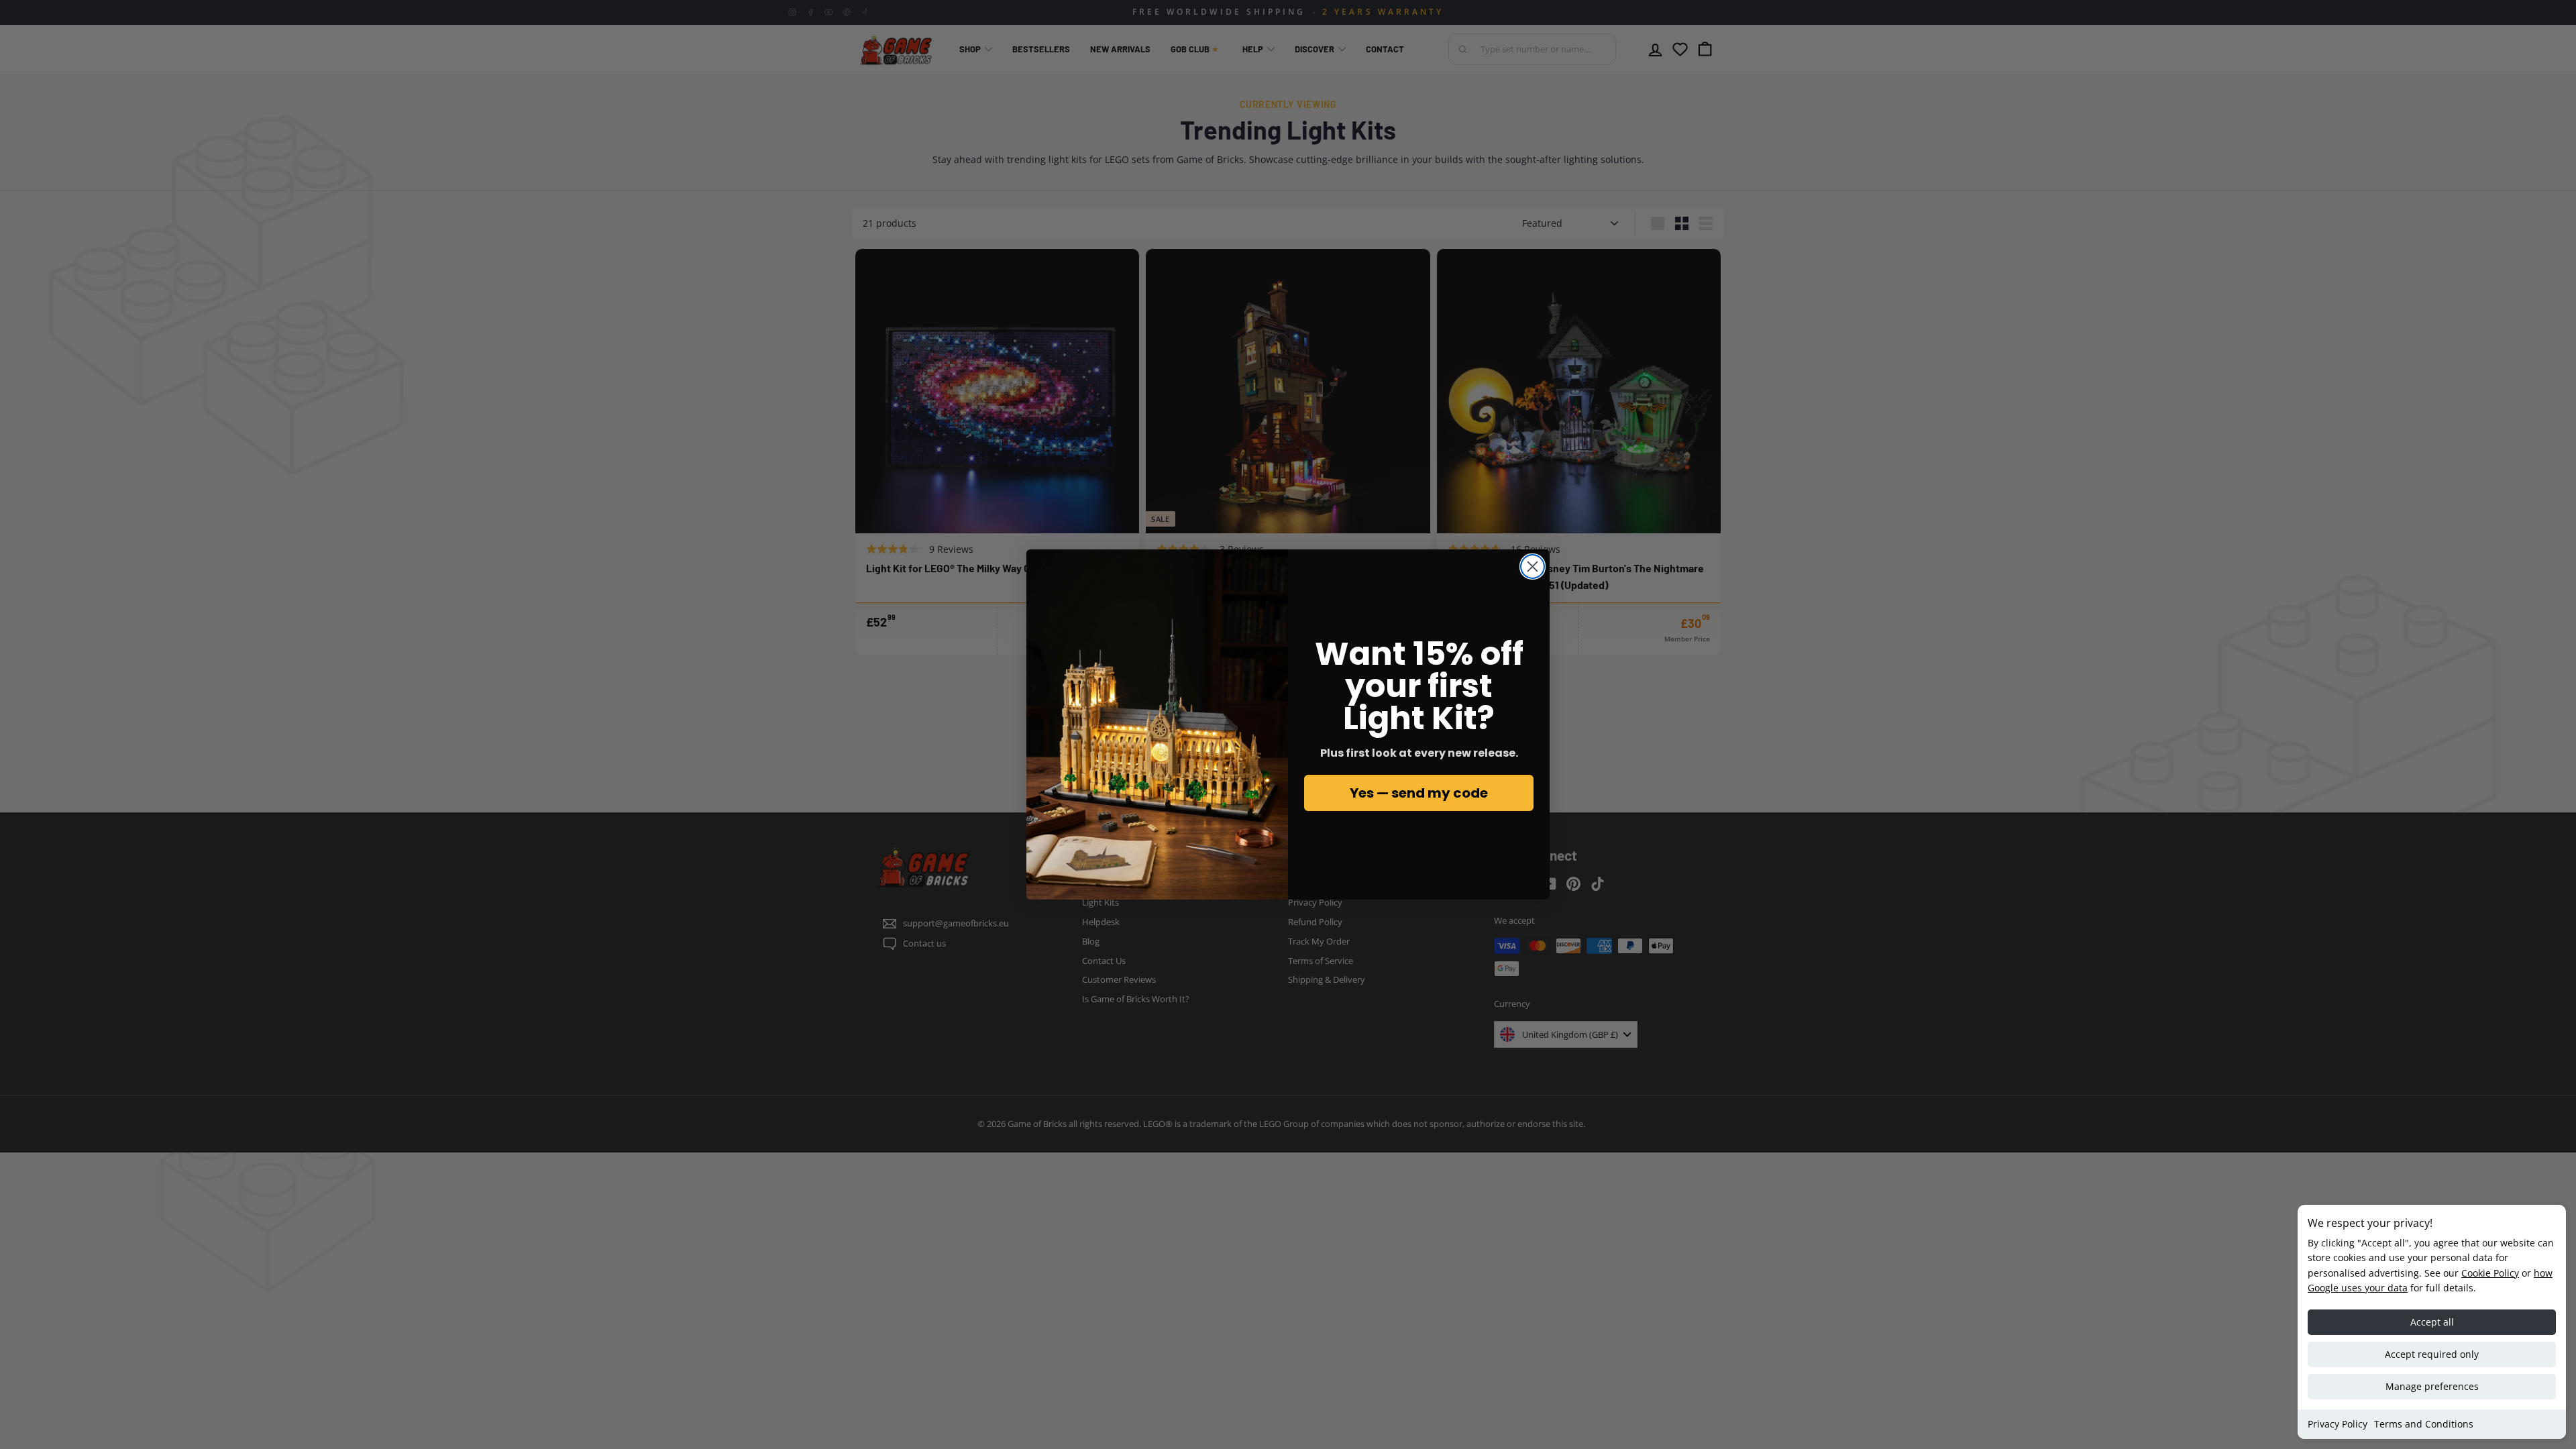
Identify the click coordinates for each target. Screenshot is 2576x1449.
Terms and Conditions (2424, 1424)
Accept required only (2432, 1354)
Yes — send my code (1419, 793)
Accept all (2432, 1322)
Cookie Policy (2490, 1273)
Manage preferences (2432, 1386)
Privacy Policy (2338, 1424)
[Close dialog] (1533, 567)
